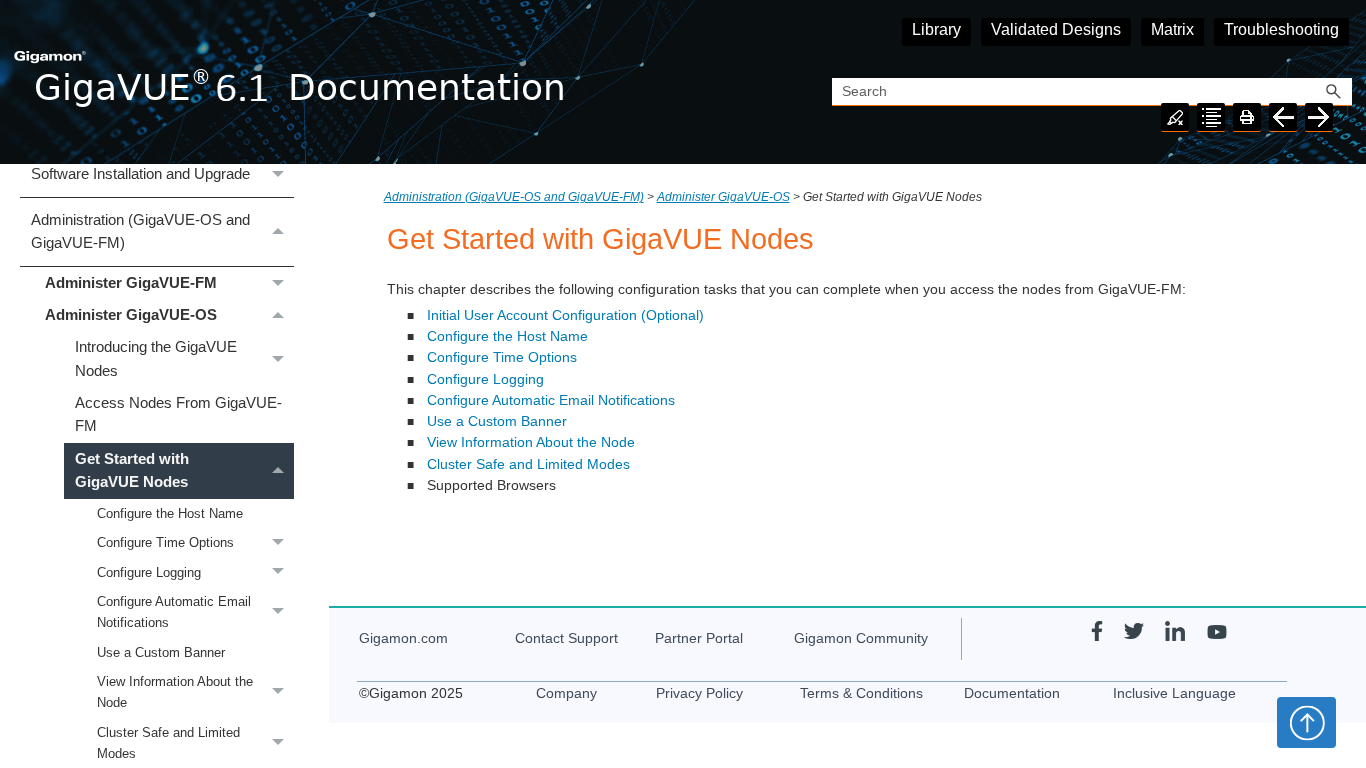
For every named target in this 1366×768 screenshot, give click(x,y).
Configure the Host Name (170, 513)
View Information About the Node (175, 692)
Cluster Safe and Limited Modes (528, 464)
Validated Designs (1056, 29)
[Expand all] (1211, 117)
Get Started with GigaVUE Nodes (132, 470)
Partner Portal (699, 638)
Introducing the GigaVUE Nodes (156, 358)
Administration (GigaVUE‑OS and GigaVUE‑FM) (140, 231)
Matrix (1172, 29)
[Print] (1247, 117)
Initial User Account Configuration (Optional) (565, 315)
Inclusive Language (1174, 693)
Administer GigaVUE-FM (131, 283)
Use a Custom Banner (161, 652)
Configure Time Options (165, 542)
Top (1306, 722)
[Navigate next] (1319, 117)
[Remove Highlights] (1175, 117)
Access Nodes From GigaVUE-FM (178, 414)
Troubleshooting (1281, 29)
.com (403, 638)
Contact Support (566, 638)
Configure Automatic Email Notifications (174, 612)
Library (936, 29)
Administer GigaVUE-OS (131, 315)
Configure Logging (149, 572)
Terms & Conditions (861, 693)
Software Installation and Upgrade (140, 174)
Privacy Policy (699, 693)
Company (566, 693)
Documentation (1012, 693)
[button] (1334, 92)
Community (861, 638)
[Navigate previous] (1283, 117)
